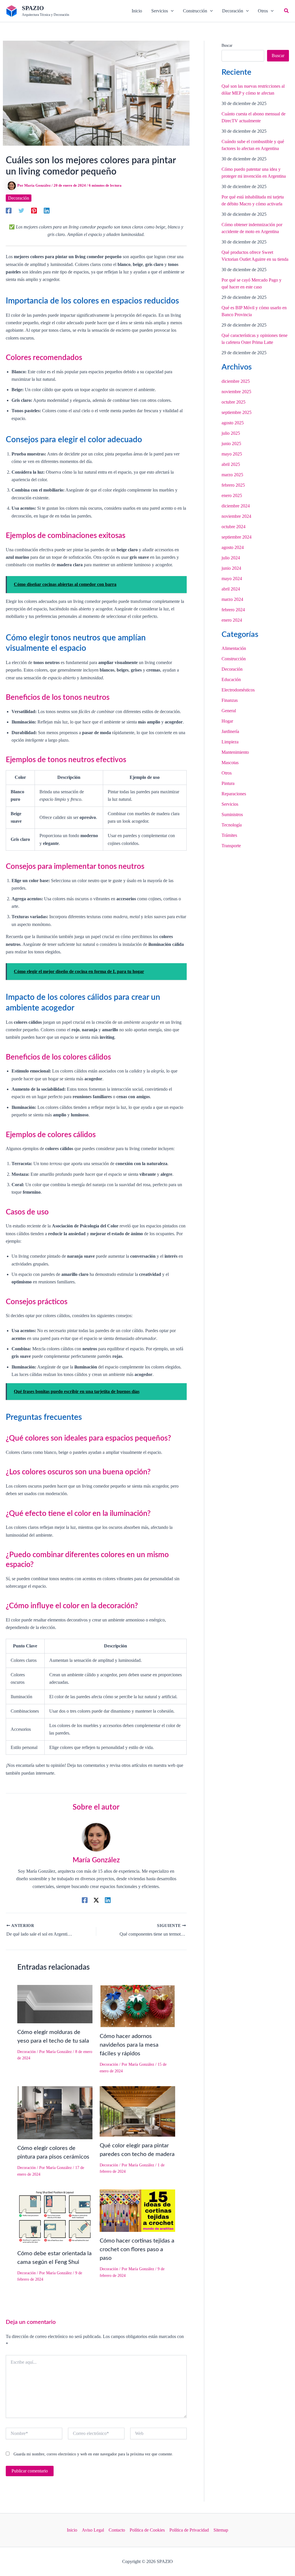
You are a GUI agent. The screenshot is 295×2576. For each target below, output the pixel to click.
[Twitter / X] (96, 1900)
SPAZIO (33, 8)
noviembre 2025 (236, 392)
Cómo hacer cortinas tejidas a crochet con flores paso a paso (137, 2249)
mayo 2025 (232, 454)
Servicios (230, 804)
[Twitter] (21, 210)
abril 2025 (231, 464)
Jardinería (230, 731)
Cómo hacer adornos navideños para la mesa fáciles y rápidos (129, 2045)
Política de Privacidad (189, 2530)
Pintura (228, 783)
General (229, 711)
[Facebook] (9, 210)
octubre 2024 (233, 527)
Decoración (19, 198)
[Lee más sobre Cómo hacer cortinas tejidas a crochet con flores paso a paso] (137, 2210)
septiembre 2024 (237, 537)
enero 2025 (232, 495)
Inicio (72, 2530)
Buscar (227, 45)
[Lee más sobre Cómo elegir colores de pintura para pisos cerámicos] (55, 2112)
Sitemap (221, 2530)
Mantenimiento (235, 752)
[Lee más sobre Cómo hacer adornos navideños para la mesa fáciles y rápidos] (137, 2006)
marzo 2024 (232, 599)
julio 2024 (231, 558)
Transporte (231, 846)
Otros (227, 773)
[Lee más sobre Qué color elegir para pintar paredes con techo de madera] (137, 2111)
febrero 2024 (233, 610)
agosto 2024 (233, 547)
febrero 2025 (233, 485)
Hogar (227, 721)
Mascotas (230, 763)
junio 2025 (231, 444)
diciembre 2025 (236, 381)
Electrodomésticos (238, 690)
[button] (162, 11)
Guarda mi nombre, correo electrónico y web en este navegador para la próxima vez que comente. (93, 2454)
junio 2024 (231, 568)
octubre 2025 (233, 402)
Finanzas (230, 700)
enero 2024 (232, 620)
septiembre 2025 (237, 412)
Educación (231, 679)
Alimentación (234, 648)
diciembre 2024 (236, 506)
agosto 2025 (233, 423)
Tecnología (232, 825)
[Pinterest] (34, 210)
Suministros (232, 814)
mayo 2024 (232, 579)
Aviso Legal (93, 2530)
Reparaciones (234, 794)
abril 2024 (231, 589)
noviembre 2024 (236, 516)
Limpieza (230, 742)
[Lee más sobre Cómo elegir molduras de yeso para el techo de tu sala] (55, 2004)
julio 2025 (231, 433)
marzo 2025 (232, 475)
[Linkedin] (47, 210)
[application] (171, 11)
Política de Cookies (147, 2530)
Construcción (234, 659)
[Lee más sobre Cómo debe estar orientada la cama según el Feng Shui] (55, 2216)
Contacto (117, 2530)
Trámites (229, 835)
